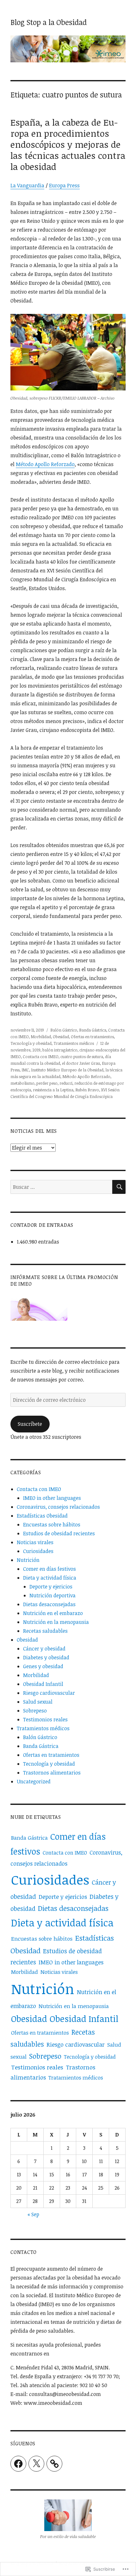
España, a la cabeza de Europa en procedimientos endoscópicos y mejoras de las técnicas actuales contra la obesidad (68, 144)
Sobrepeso (35, 1711)
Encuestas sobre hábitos (52, 1525)
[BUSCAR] (119, 1187)
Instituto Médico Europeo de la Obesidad (67, 1070)
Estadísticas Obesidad (42, 1516)
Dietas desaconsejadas (49, 1604)
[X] (36, 2464)
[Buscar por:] (61, 1187)
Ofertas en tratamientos (92, 1037)
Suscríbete (30, 1424)
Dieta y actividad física (50, 1578)
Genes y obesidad (43, 1666)
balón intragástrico (60, 1050)
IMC (25, 1070)
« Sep (33, 2214)
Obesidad (61, 1037)
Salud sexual (38, 1702)
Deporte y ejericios (51, 1587)
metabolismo (22, 1083)
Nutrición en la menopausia (56, 1622)
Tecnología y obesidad (31, 1043)
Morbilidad (41, 1037)
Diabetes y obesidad (46, 1657)
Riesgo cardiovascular (49, 1693)
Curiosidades (38, 1551)
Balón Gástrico (64, 1030)
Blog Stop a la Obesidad (49, 22)
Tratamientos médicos (74, 1043)
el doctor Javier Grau (81, 1063)
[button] (68, 2521)
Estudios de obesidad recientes (59, 1533)
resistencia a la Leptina (53, 1090)
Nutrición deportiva (53, 1595)
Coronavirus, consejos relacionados (58, 1507)
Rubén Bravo (87, 1090)
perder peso (47, 1083)
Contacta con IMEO (41, 1057)
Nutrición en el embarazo (53, 1613)
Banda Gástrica (93, 1030)
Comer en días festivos (49, 1569)
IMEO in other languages (52, 1498)
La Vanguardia (27, 185)
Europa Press (64, 185)
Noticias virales (35, 1542)
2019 (36, 1050)
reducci (66, 1083)
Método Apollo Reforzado (45, 464)
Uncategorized (34, 1781)
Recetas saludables (45, 1631)
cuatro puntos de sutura (82, 1057)
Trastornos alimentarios (52, 1773)
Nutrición (28, 1560)
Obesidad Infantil (43, 1684)
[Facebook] (18, 2464)
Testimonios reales (45, 1719)
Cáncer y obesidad (44, 1649)
